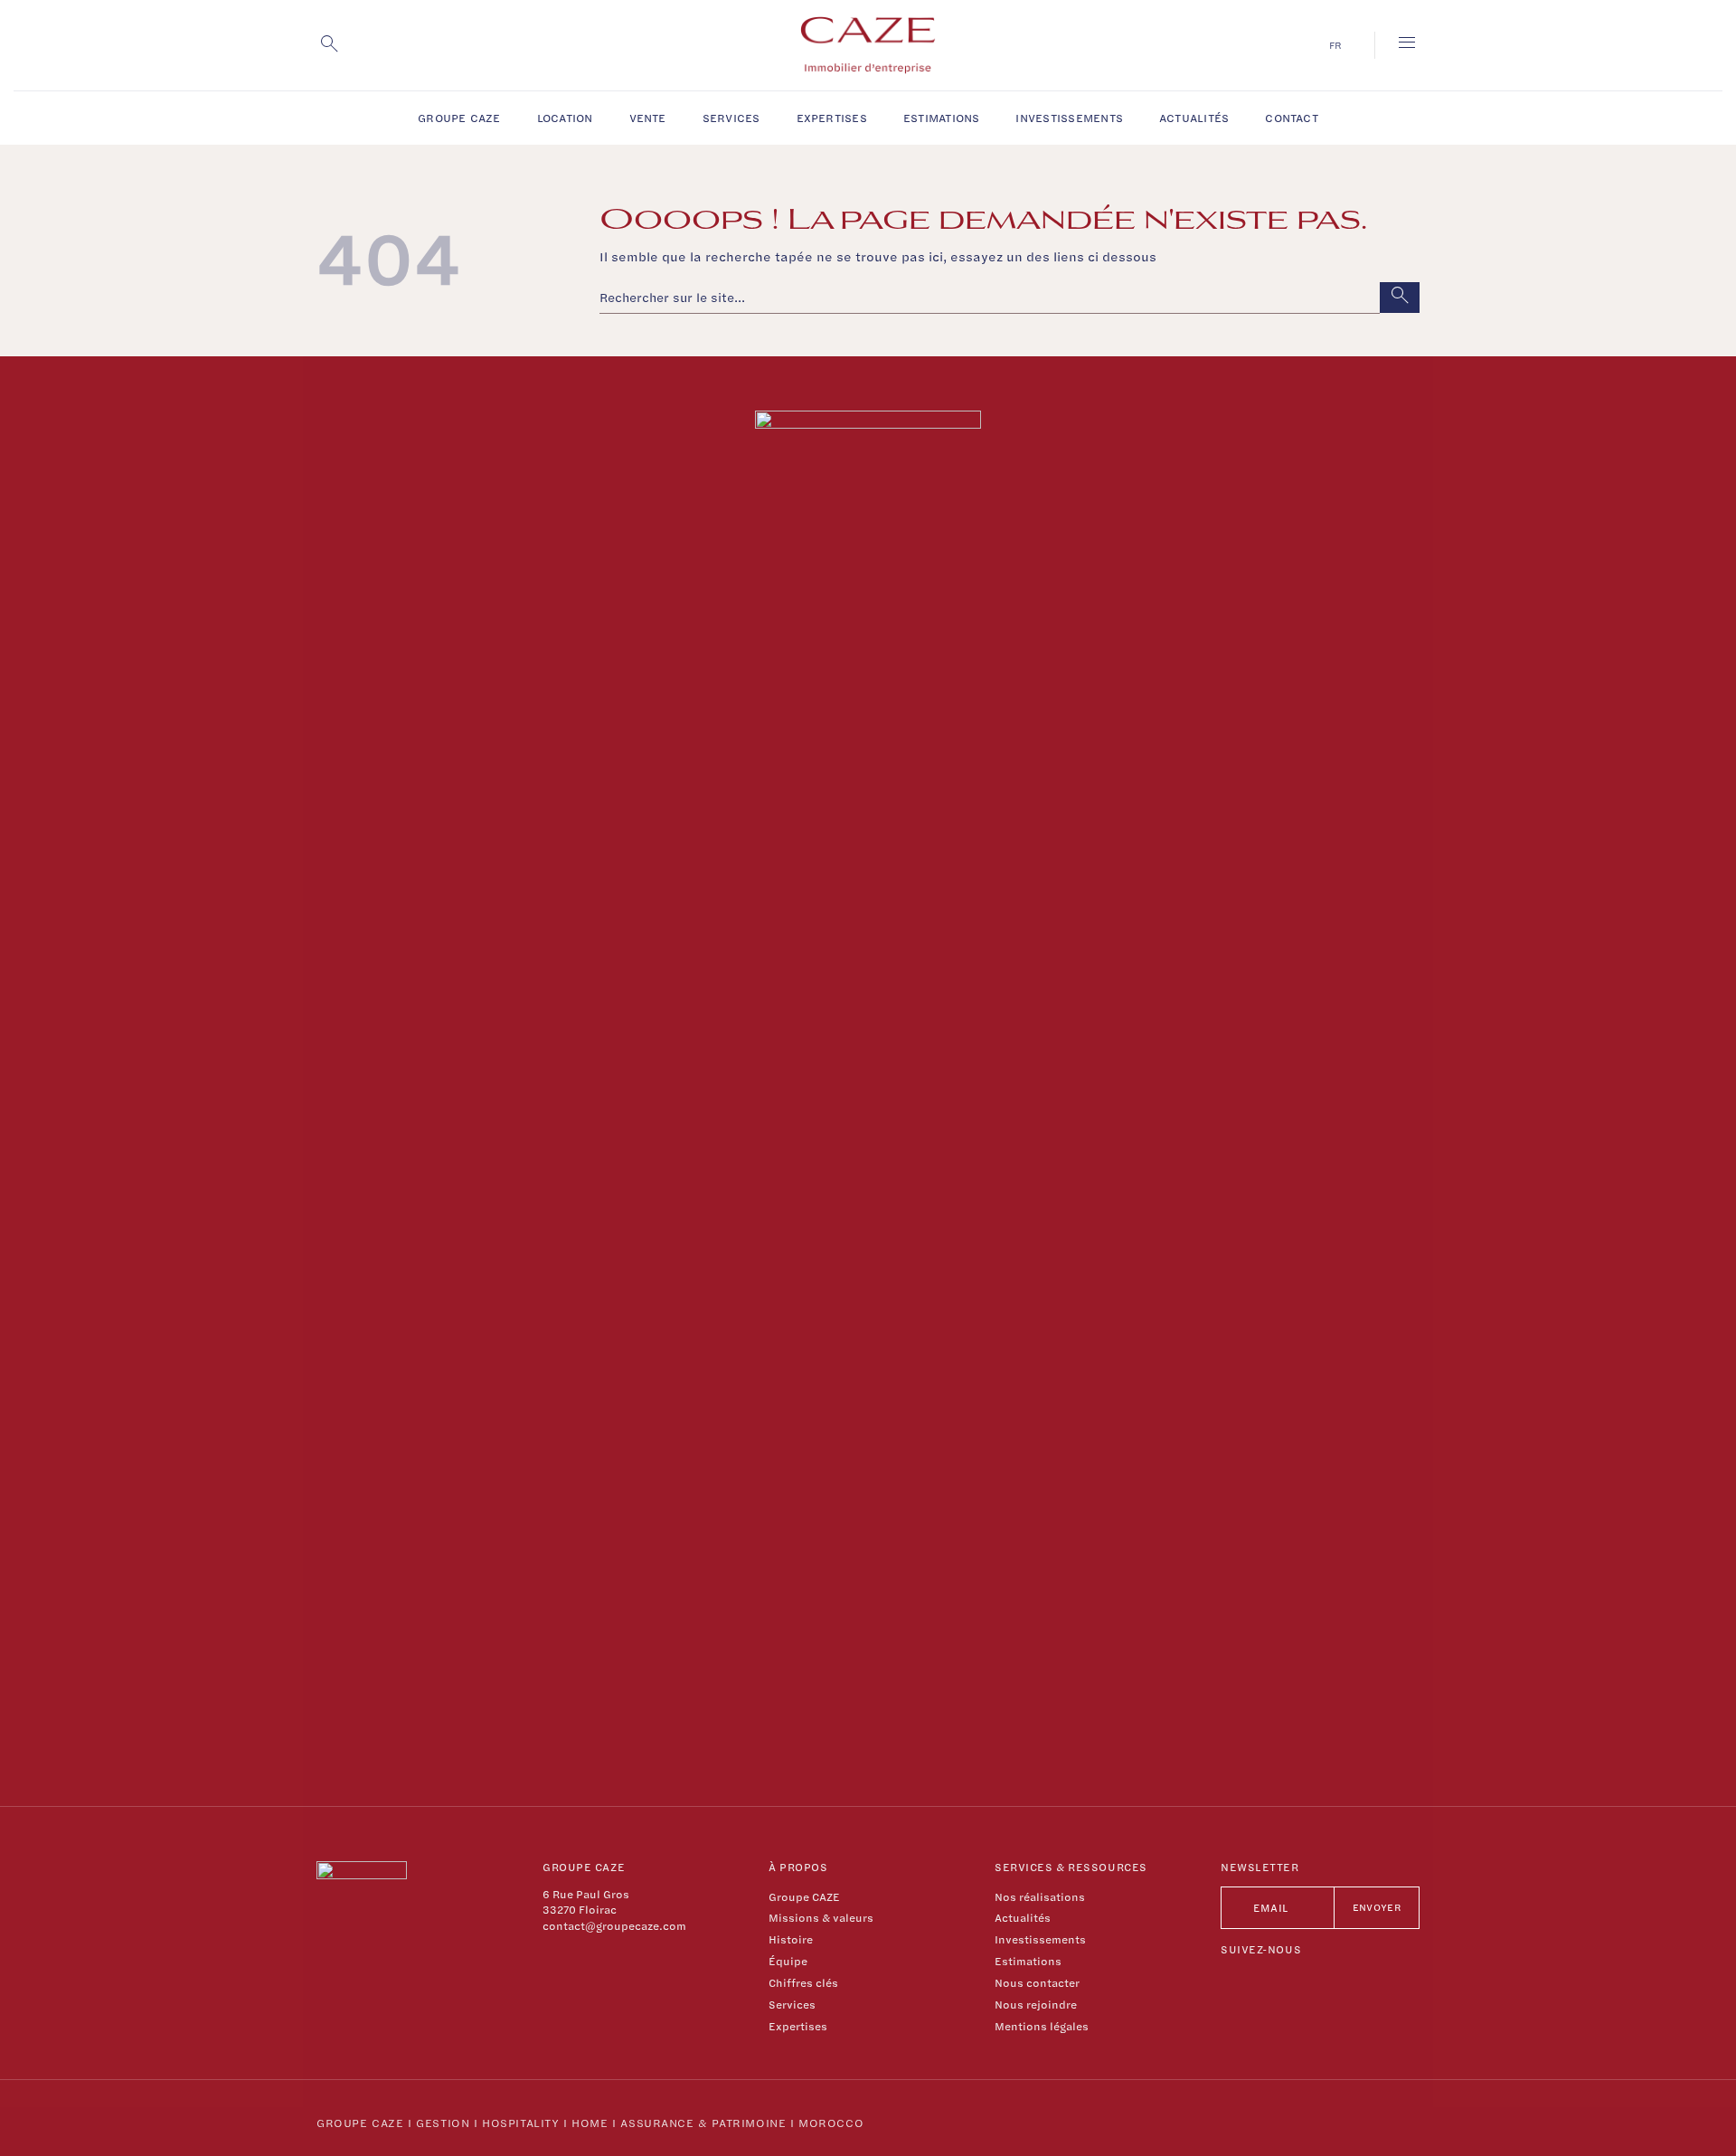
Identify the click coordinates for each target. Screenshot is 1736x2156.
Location (565, 118)
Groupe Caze (360, 2123)
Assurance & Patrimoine (703, 2123)
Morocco (831, 2123)
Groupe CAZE (459, 118)
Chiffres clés (803, 1983)
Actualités (1194, 118)
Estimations (942, 118)
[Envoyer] (1400, 298)
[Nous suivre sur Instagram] (1259, 1982)
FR (1335, 45)
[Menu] (1407, 45)
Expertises (832, 118)
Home (590, 2123)
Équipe (788, 1961)
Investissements (1069, 118)
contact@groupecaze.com (614, 1926)
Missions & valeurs (821, 1918)
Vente (648, 118)
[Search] (329, 45)
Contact (1292, 118)
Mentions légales (1042, 2026)
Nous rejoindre (1036, 2005)
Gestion (443, 2123)
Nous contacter (1037, 1983)
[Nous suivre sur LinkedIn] (1284, 1982)
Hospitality (520, 2123)
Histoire (791, 1939)
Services (731, 118)
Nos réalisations (1040, 1897)
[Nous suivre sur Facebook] (1234, 1982)
